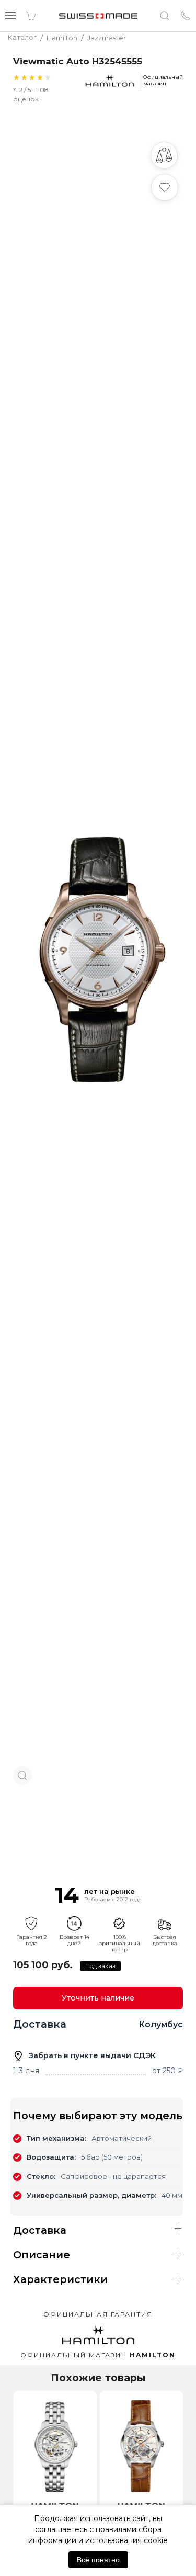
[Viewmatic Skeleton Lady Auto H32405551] (141, 2444)
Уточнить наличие (98, 1998)
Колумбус (161, 2024)
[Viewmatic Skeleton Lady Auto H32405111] (55, 2444)
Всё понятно (98, 2560)
